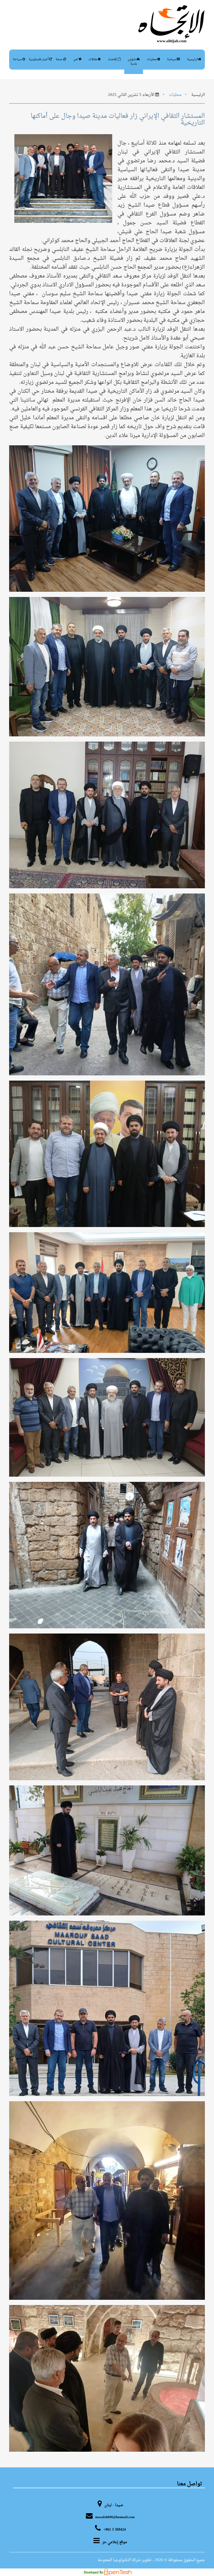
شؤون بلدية (132, 62)
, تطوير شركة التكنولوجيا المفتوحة (126, 2560)
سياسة (172, 59)
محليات (152, 59)
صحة (60, 59)
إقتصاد (113, 59)
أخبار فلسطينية (39, 59)
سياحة (18, 59)
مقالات (93, 59)
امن (76, 59)
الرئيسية (193, 59)
